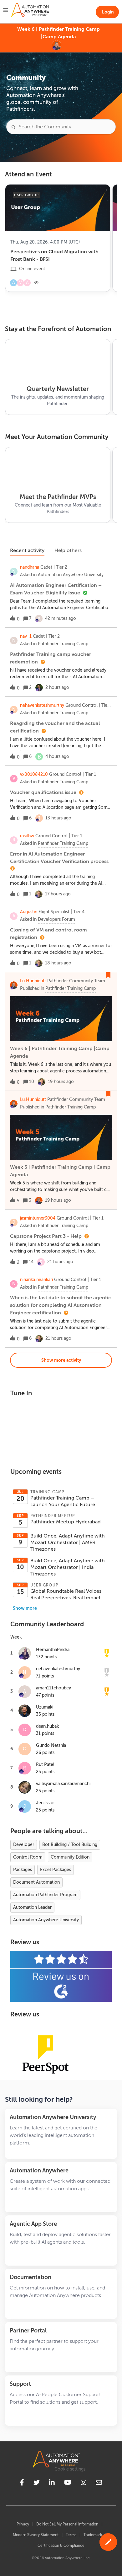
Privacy (23, 2524)
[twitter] (37, 2483)
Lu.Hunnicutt (33, 981)
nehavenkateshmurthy (42, 705)
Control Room (28, 1857)
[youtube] (68, 2483)
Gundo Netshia (51, 1745)
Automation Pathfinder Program (45, 1895)
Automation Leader (32, 1907)
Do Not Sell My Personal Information (67, 2524)
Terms (71, 2535)
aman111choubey (53, 1688)
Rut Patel (45, 1765)
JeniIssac (45, 1803)
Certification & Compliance (61, 2546)
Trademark (93, 2535)
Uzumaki (45, 1707)
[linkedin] (52, 2483)
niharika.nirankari (36, 1280)
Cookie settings (70, 2469)
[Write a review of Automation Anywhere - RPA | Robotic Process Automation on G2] (61, 1976)
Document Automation (36, 1882)
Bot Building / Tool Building (70, 1845)
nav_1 (26, 636)
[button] (108, 2542)
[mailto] (99, 2483)
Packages (23, 1870)
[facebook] (22, 2483)
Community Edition (70, 1857)
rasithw (27, 836)
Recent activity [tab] (27, 550)
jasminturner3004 (38, 1218)
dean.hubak (47, 1726)
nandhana (30, 567)
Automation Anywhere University (46, 1920)
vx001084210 (34, 774)
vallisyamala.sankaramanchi (63, 1784)
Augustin (29, 912)
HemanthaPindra (53, 1650)
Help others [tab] (68, 550)
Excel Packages (56, 1870)
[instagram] (84, 2483)
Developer (24, 1845)
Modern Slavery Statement (36, 2535)
